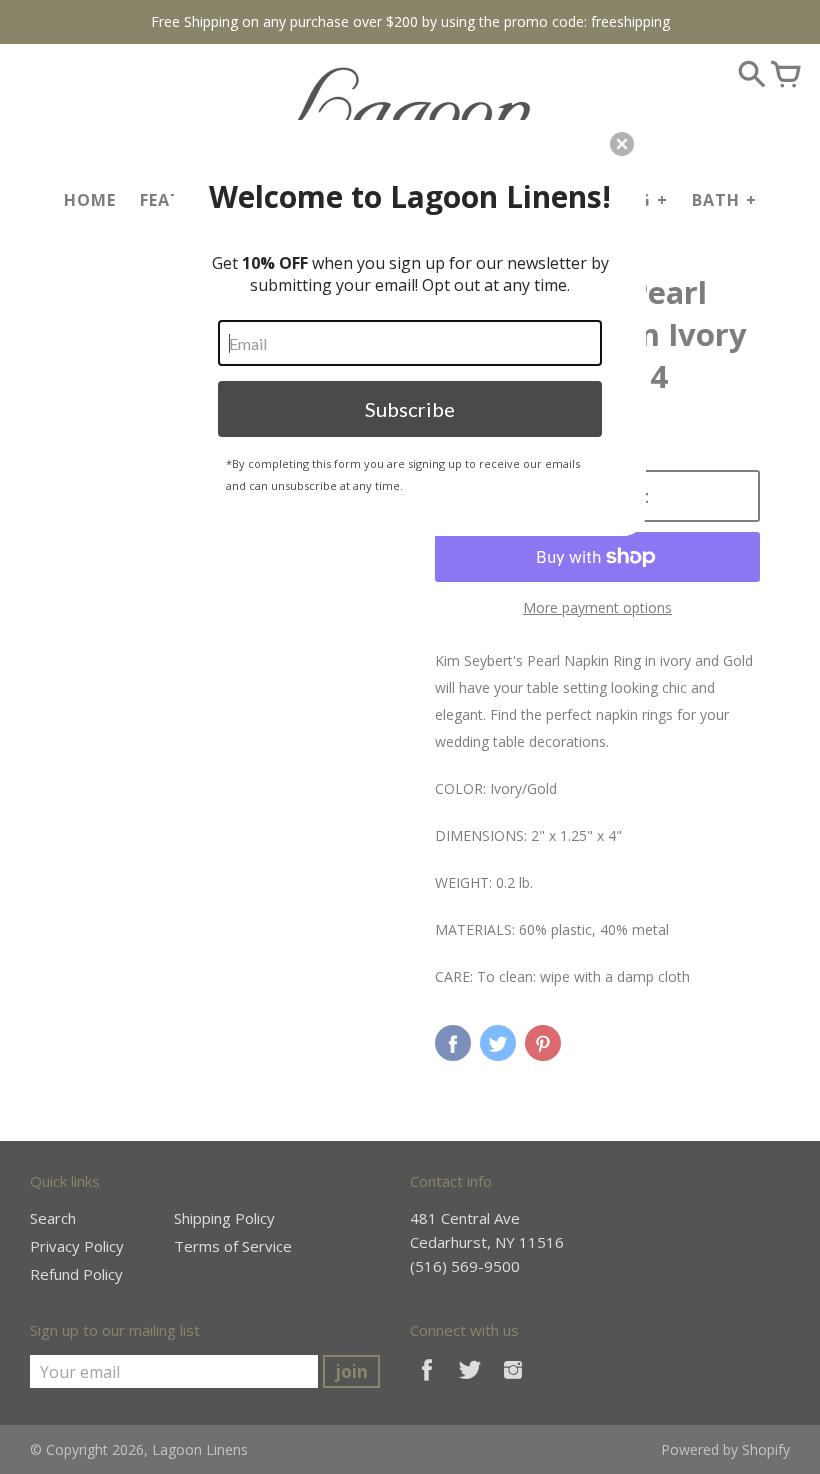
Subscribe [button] (410, 409)
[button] (622, 144)
